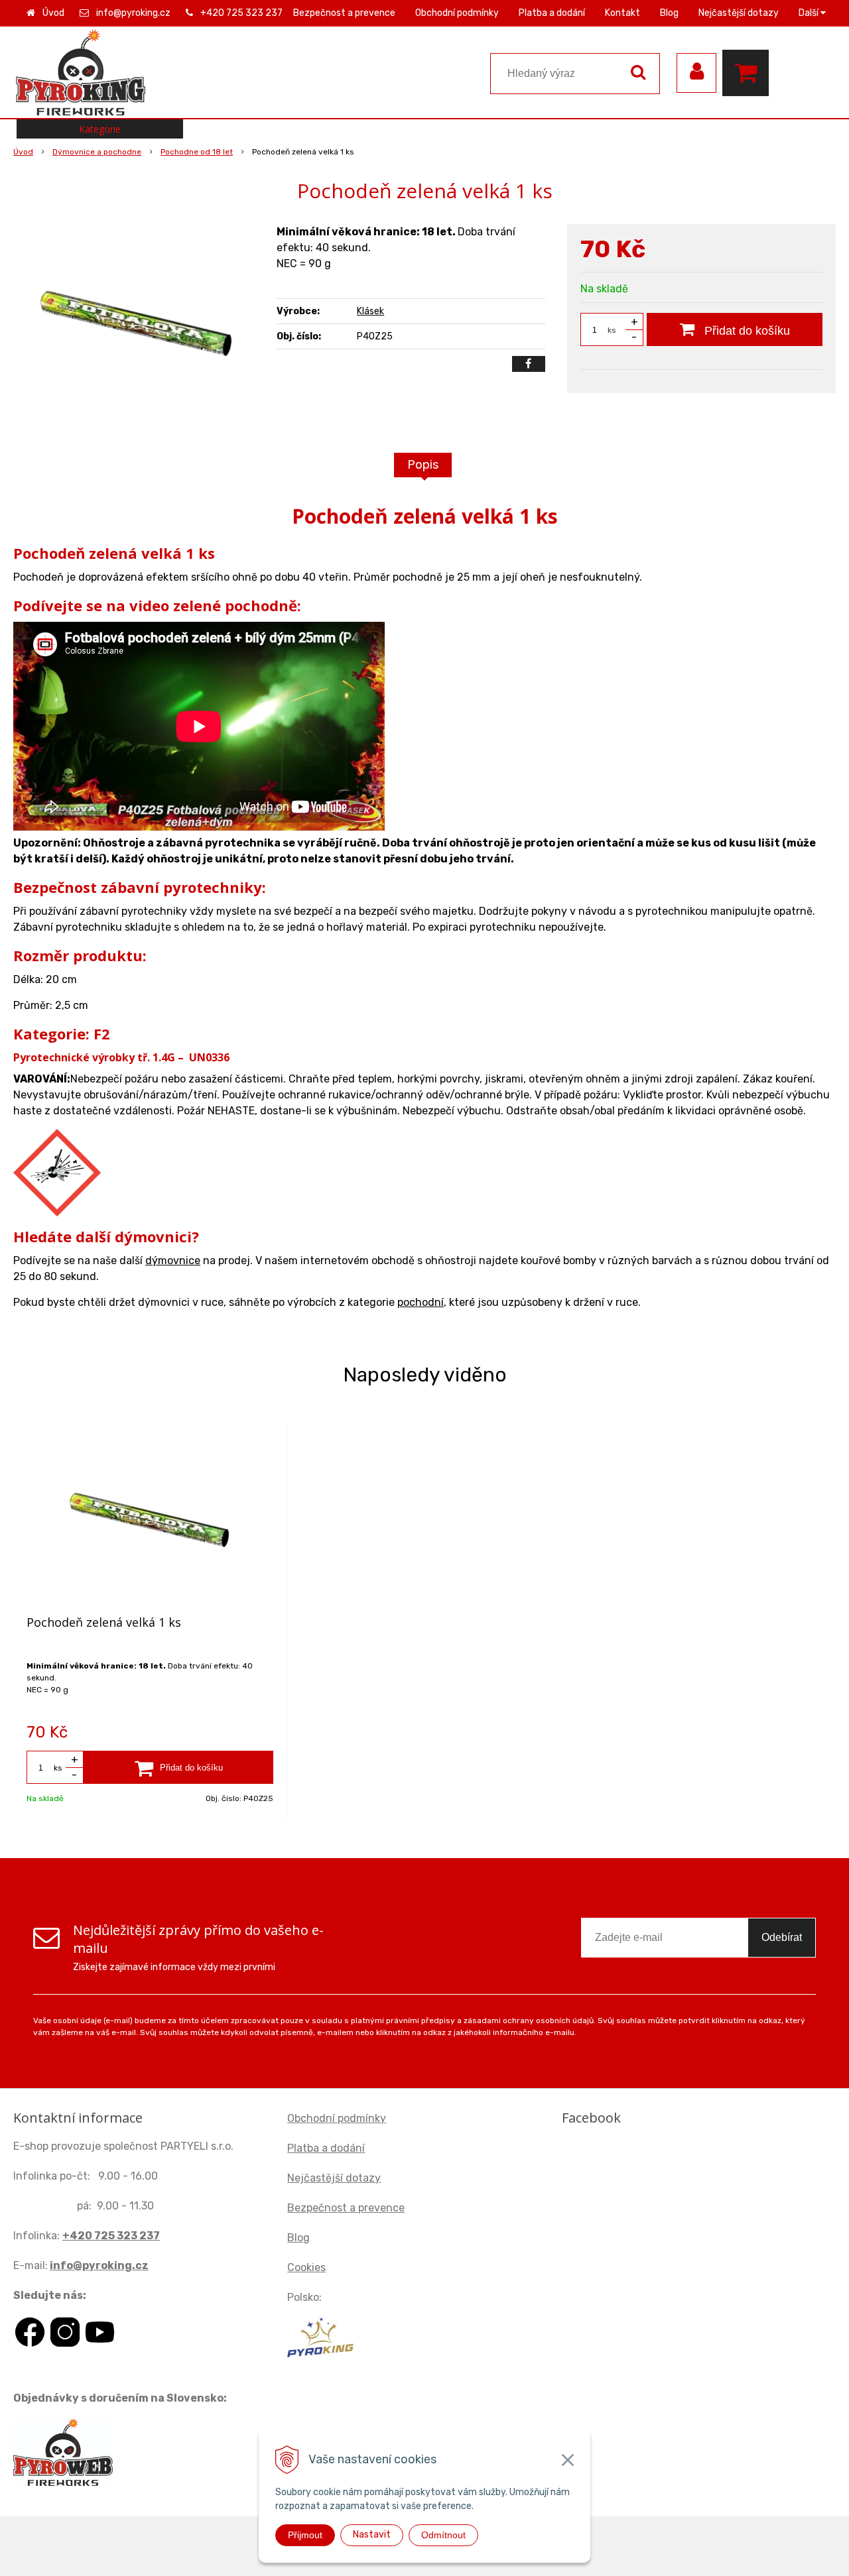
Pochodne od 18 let (197, 152)
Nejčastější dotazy (739, 13)
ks (612, 330)
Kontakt (622, 13)
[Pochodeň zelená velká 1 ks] (137, 323)
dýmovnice (173, 1260)
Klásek (370, 311)
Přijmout (305, 2535)
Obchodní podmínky (457, 13)
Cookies (306, 2267)
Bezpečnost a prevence (344, 13)
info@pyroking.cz (133, 13)
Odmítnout (443, 2535)
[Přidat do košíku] (178, 1767)
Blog (669, 13)
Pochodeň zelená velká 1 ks (104, 1622)
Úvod (53, 13)
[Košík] (749, 73)
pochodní (421, 1302)
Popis (423, 465)
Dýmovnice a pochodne (97, 152)
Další (810, 13)
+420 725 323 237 (241, 13)
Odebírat (782, 1937)
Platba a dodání (552, 13)
